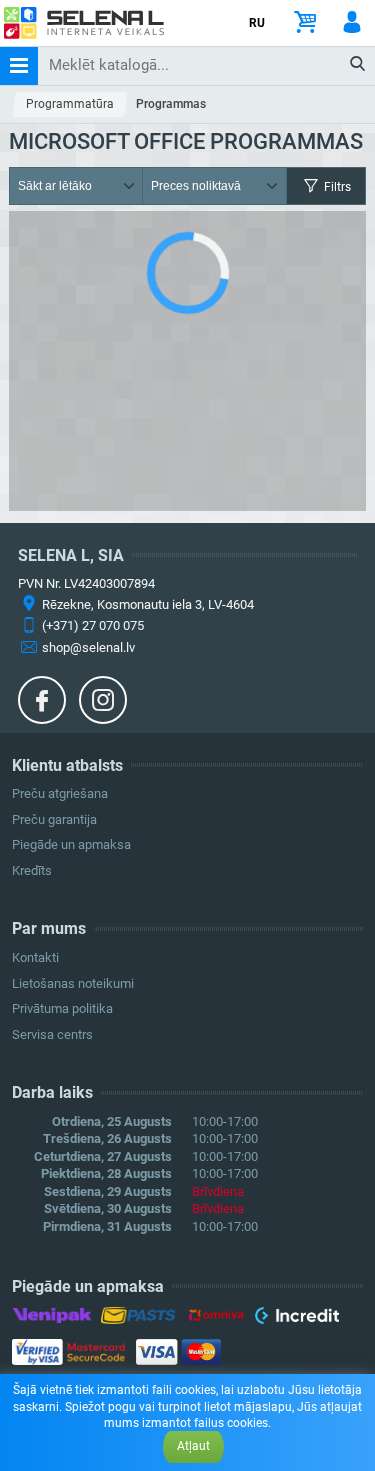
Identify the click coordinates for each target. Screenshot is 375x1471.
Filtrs (336, 187)
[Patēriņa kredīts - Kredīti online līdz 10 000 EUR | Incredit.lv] (296, 1319)
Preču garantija (54, 819)
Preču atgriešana (60, 793)
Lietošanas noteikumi (73, 983)
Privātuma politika (62, 1008)
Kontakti (35, 957)
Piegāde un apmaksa (71, 844)
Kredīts (32, 870)
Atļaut (193, 1446)
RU (257, 23)
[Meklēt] (358, 65)
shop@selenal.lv (88, 647)
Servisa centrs (52, 1034)
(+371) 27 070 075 (93, 625)
